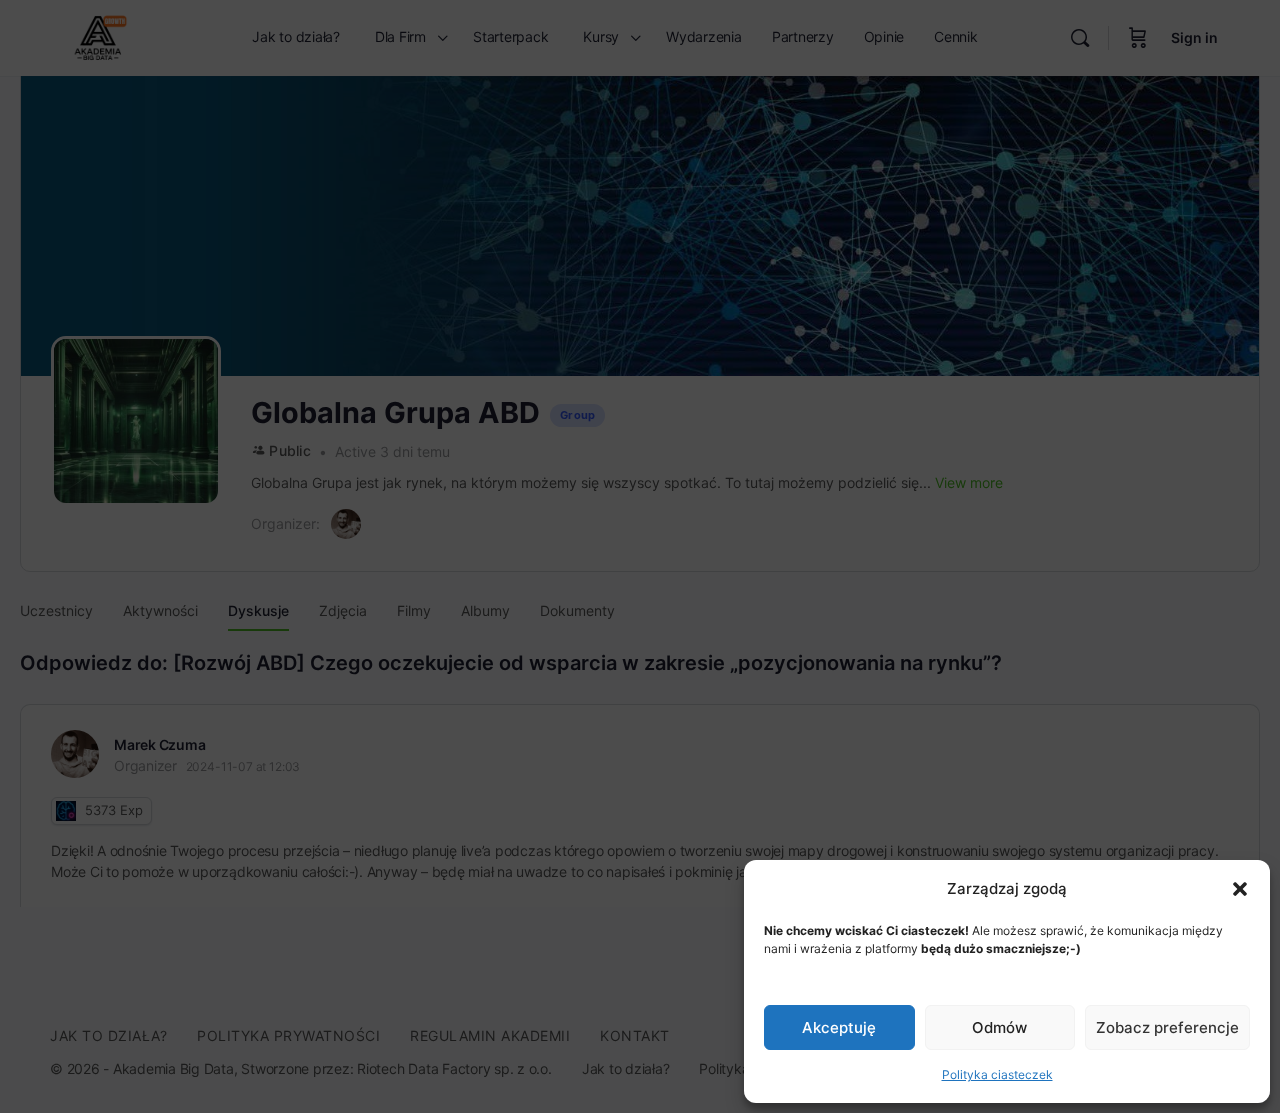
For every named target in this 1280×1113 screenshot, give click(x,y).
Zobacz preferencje (1167, 1027)
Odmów (999, 1027)
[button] (1240, 889)
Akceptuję (839, 1027)
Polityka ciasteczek (997, 1074)
